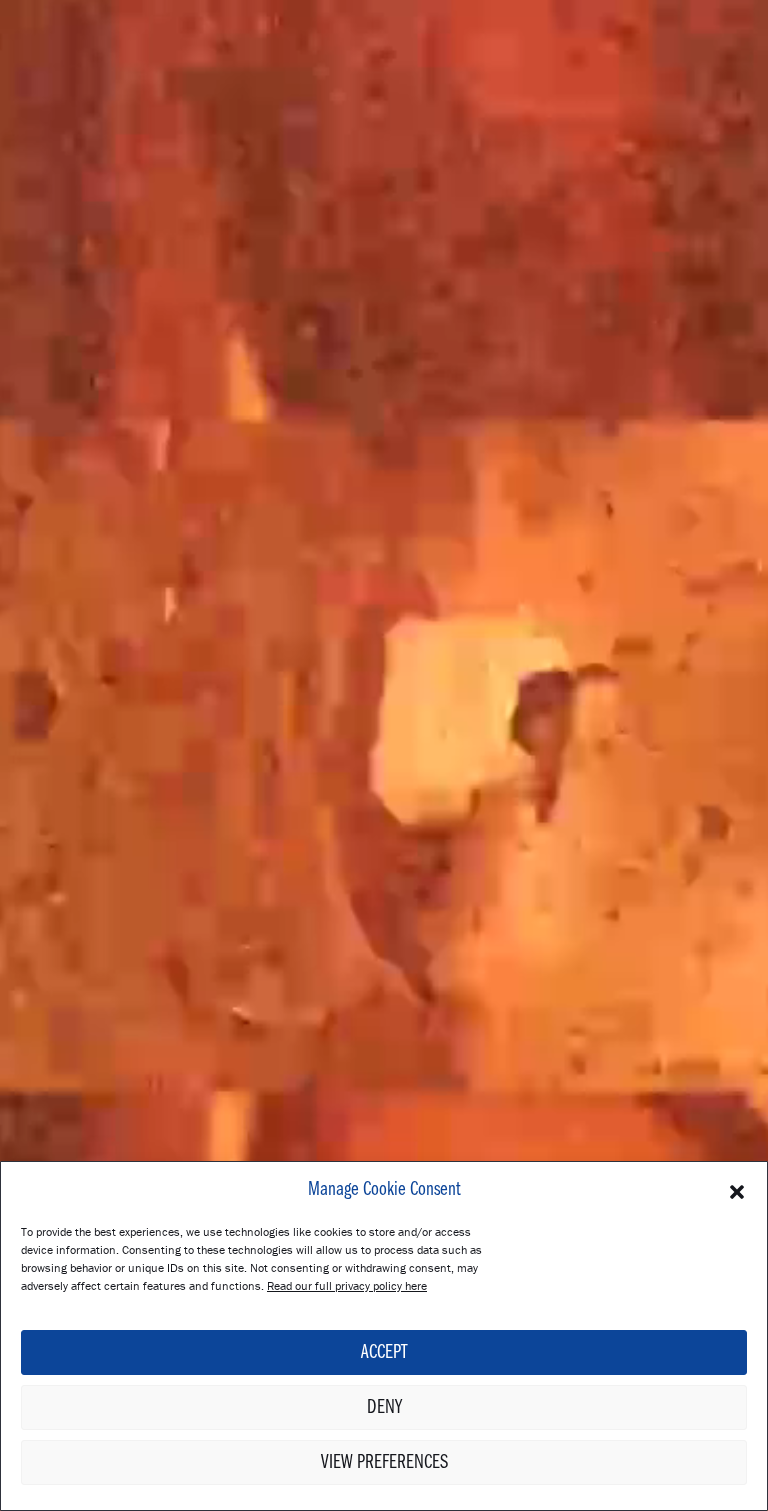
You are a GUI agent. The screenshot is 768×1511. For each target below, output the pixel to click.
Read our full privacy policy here (347, 1285)
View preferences (384, 1463)
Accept (384, 1353)
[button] (737, 1190)
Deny (384, 1408)
